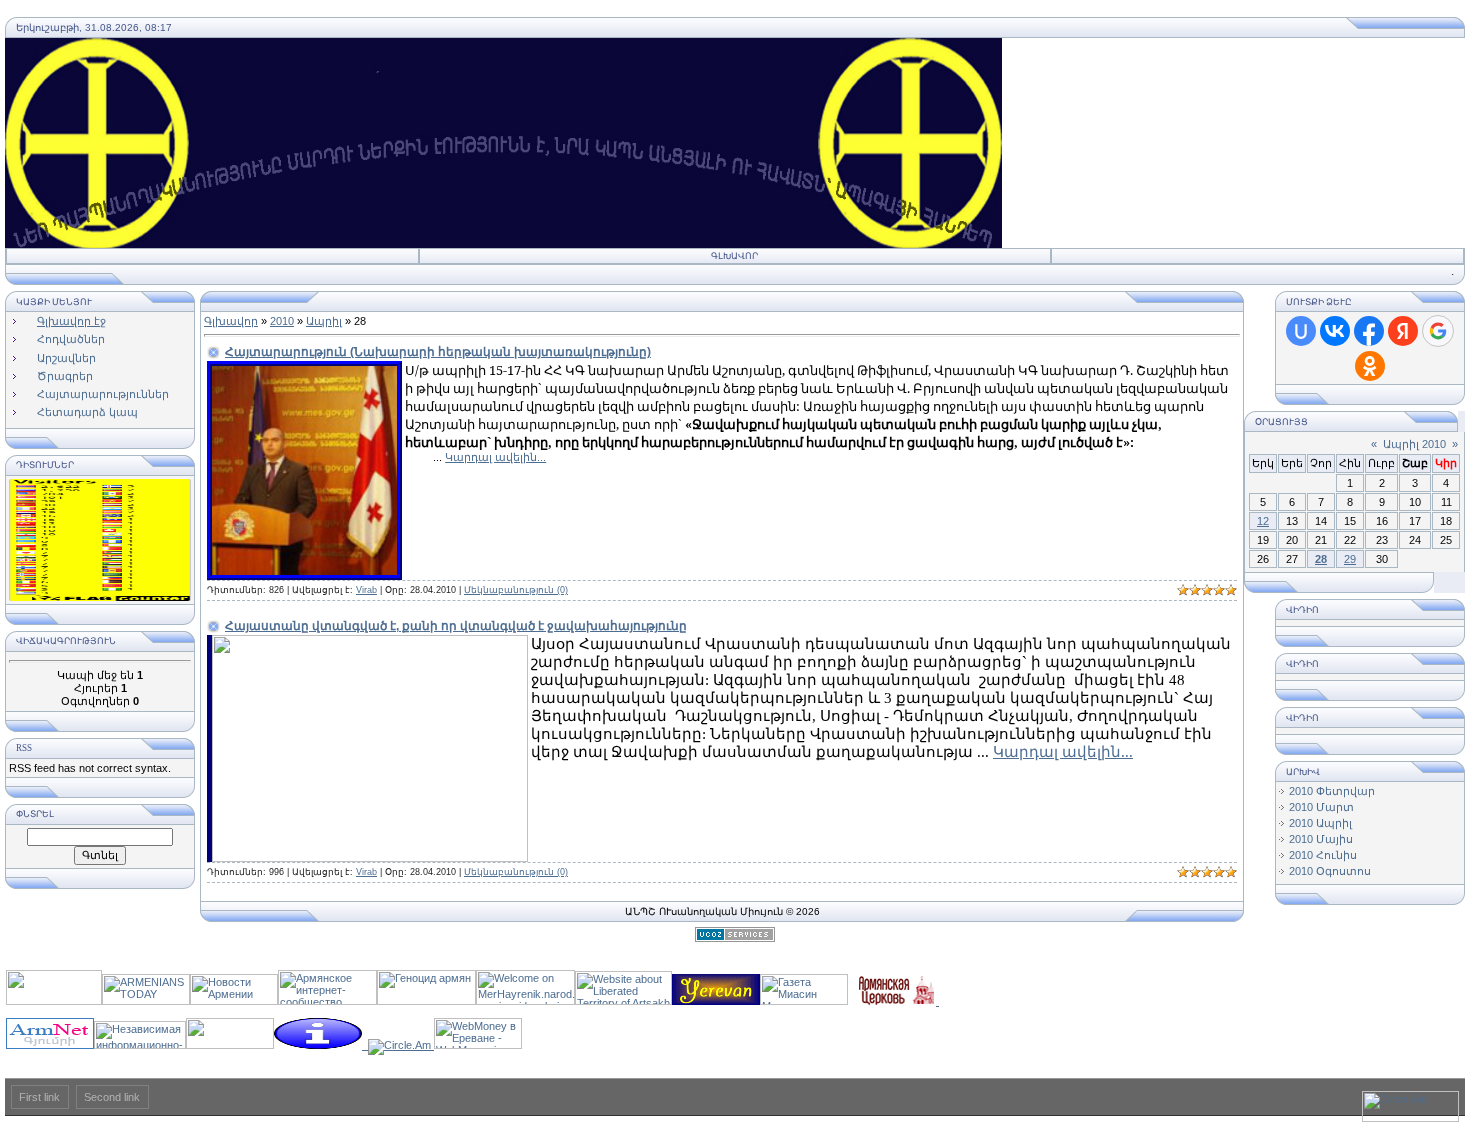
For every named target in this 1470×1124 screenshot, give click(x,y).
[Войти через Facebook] (1369, 331)
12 (1263, 521)
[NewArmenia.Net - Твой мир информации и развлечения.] (54, 1001)
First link (39, 1097)
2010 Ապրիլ (1320, 823)
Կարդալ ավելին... (495, 457)
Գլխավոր (734, 256)
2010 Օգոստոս (1330, 871)
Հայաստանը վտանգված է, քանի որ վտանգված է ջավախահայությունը (456, 626)
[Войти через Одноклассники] (1370, 366)
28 (1321, 559)
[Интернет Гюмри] (50, 1045)
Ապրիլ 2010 (1414, 444)
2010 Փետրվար (1332, 791)
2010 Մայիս (1321, 839)
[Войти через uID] (1301, 331)
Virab (366, 590)
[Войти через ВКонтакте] (1335, 331)
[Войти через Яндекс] (1403, 331)
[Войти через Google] (1438, 331)
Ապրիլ (324, 321)
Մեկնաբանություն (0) (516, 590)
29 (1350, 559)
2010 (282, 321)
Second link (112, 1097)
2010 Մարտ (1321, 807)
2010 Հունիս (1323, 855)
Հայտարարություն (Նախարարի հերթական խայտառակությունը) (438, 352)
